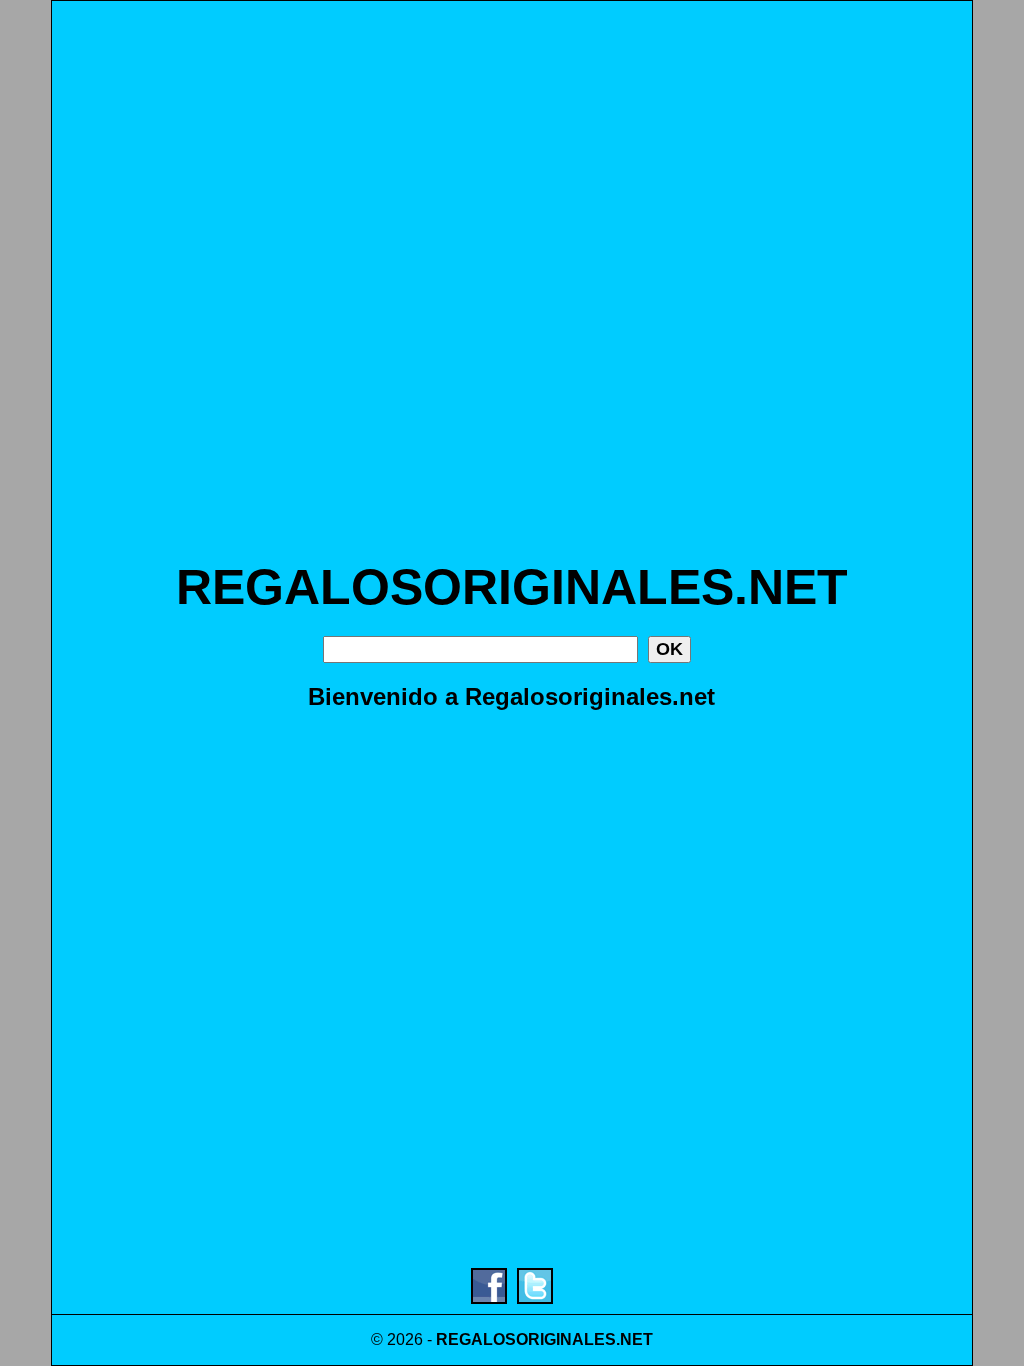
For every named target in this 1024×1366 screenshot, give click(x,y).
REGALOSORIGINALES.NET (512, 587)
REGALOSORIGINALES (526, 1339)
